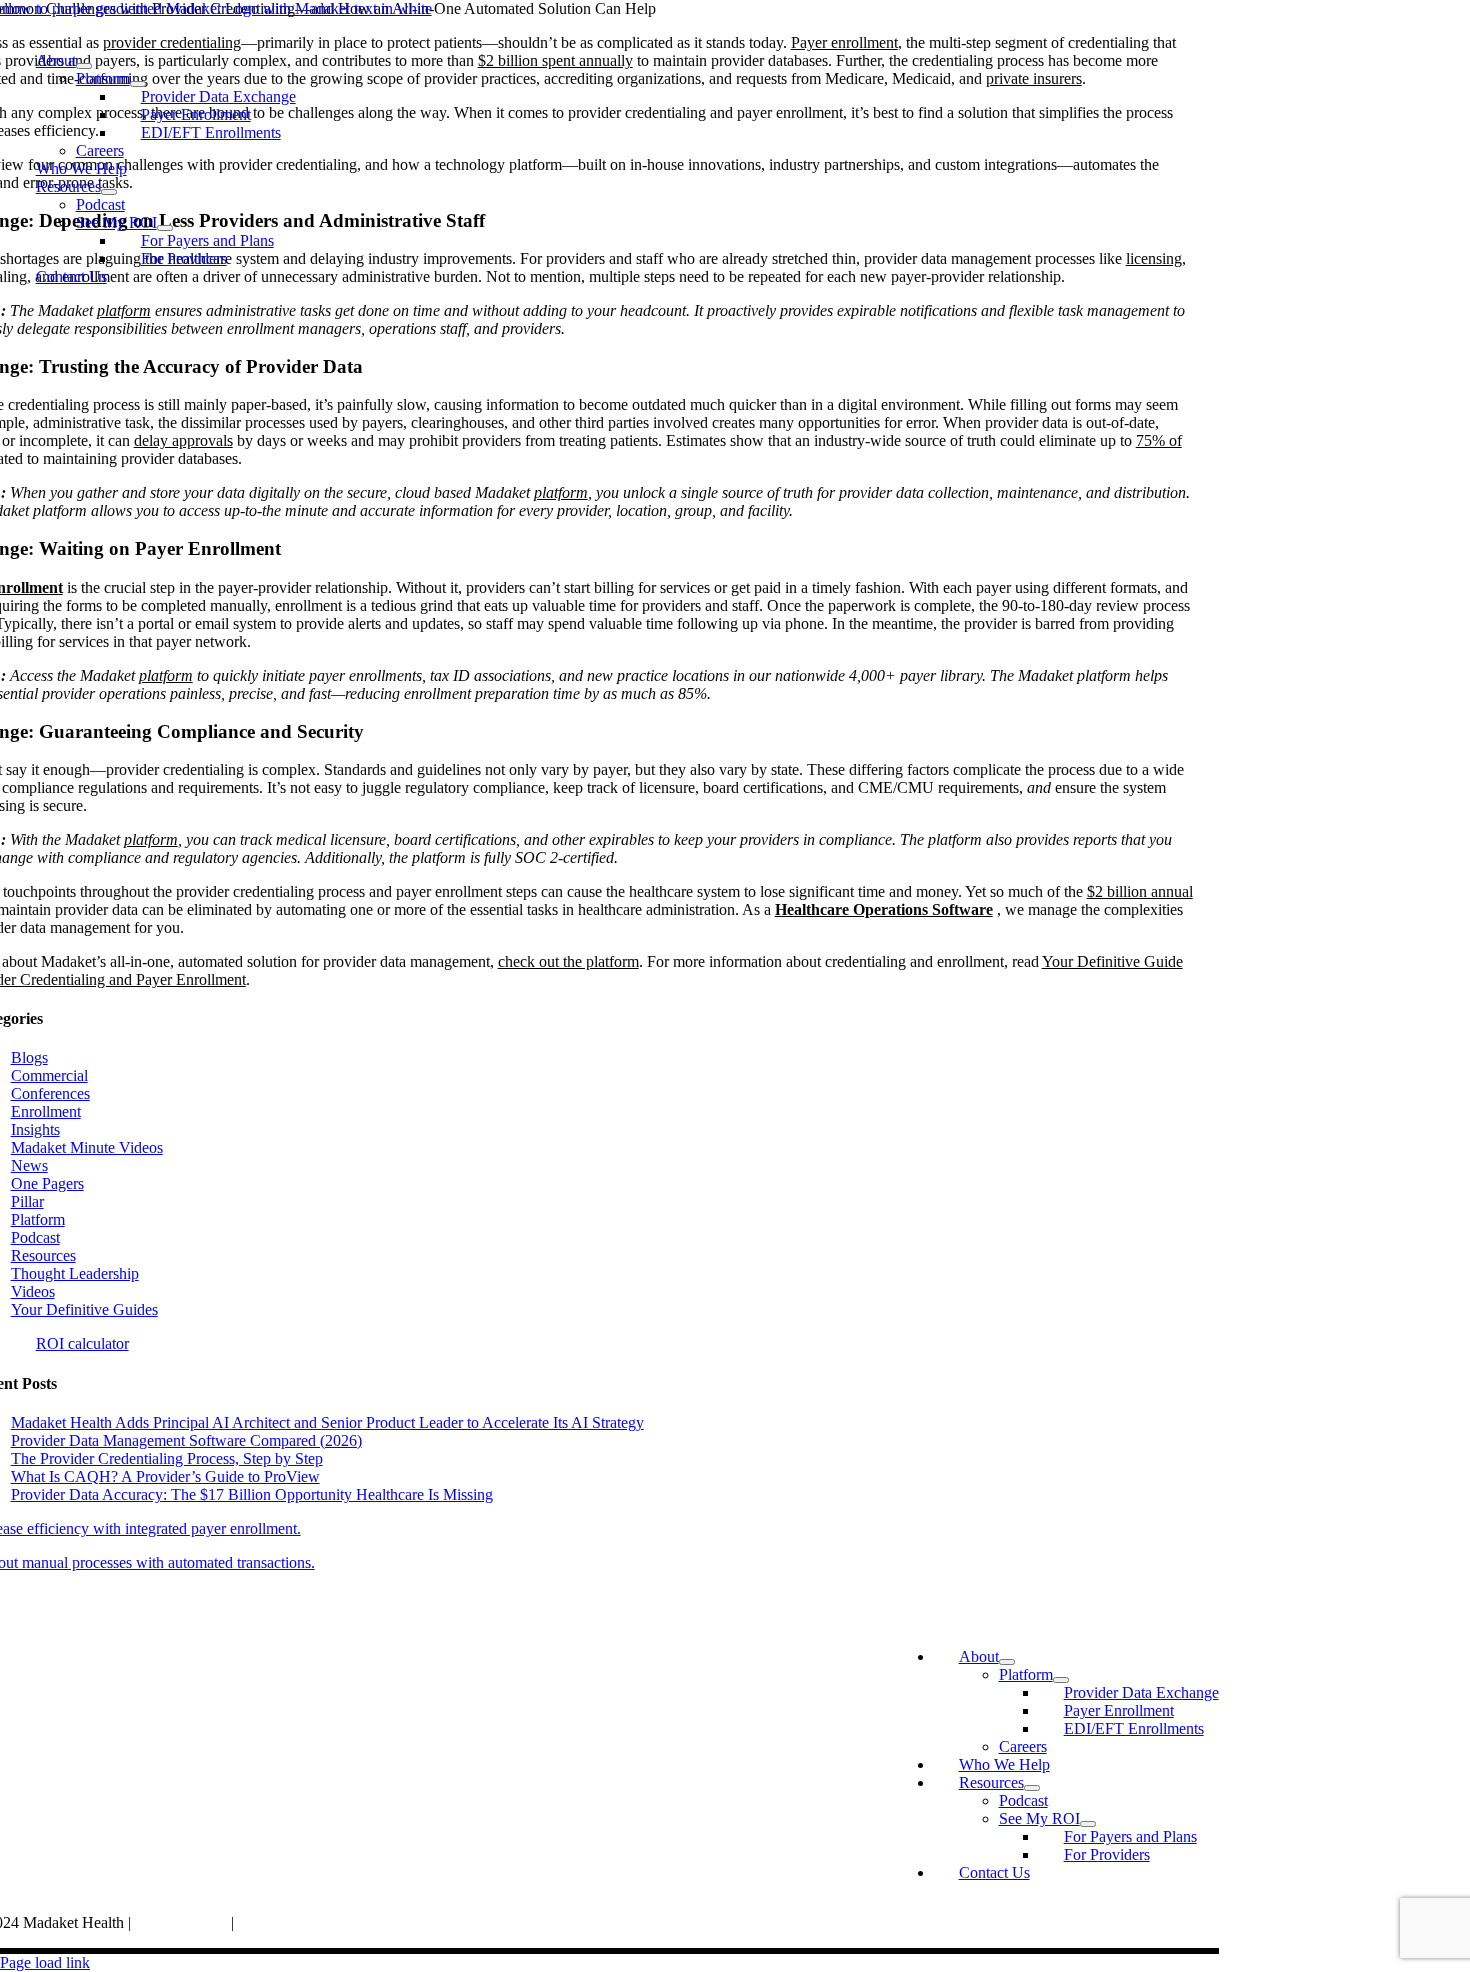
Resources (43, 1255)
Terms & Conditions (302, 1922)
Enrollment (46, 1111)
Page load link (45, 1962)
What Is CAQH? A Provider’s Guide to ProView (165, 1476)
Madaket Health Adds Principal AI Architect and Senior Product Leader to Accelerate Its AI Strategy (327, 1422)
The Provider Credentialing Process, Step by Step (167, 1458)
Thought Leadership (75, 1273)
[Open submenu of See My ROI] (165, 228)
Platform (38, 1219)
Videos (33, 1291)
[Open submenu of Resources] (109, 192)
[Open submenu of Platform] (138, 84)
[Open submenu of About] (84, 66)
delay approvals (183, 440)
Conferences (50, 1093)
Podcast (35, 1237)
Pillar (27, 1201)
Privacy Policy (183, 1922)
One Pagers (47, 1183)
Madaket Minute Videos (87, 1147)
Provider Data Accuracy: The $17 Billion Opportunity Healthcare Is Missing (252, 1494)
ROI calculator (82, 1343)
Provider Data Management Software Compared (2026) (186, 1440)
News (29, 1165)
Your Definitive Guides (84, 1309)
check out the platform (568, 961)
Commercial (49, 1075)
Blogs (29, 1057)
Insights (35, 1129)
